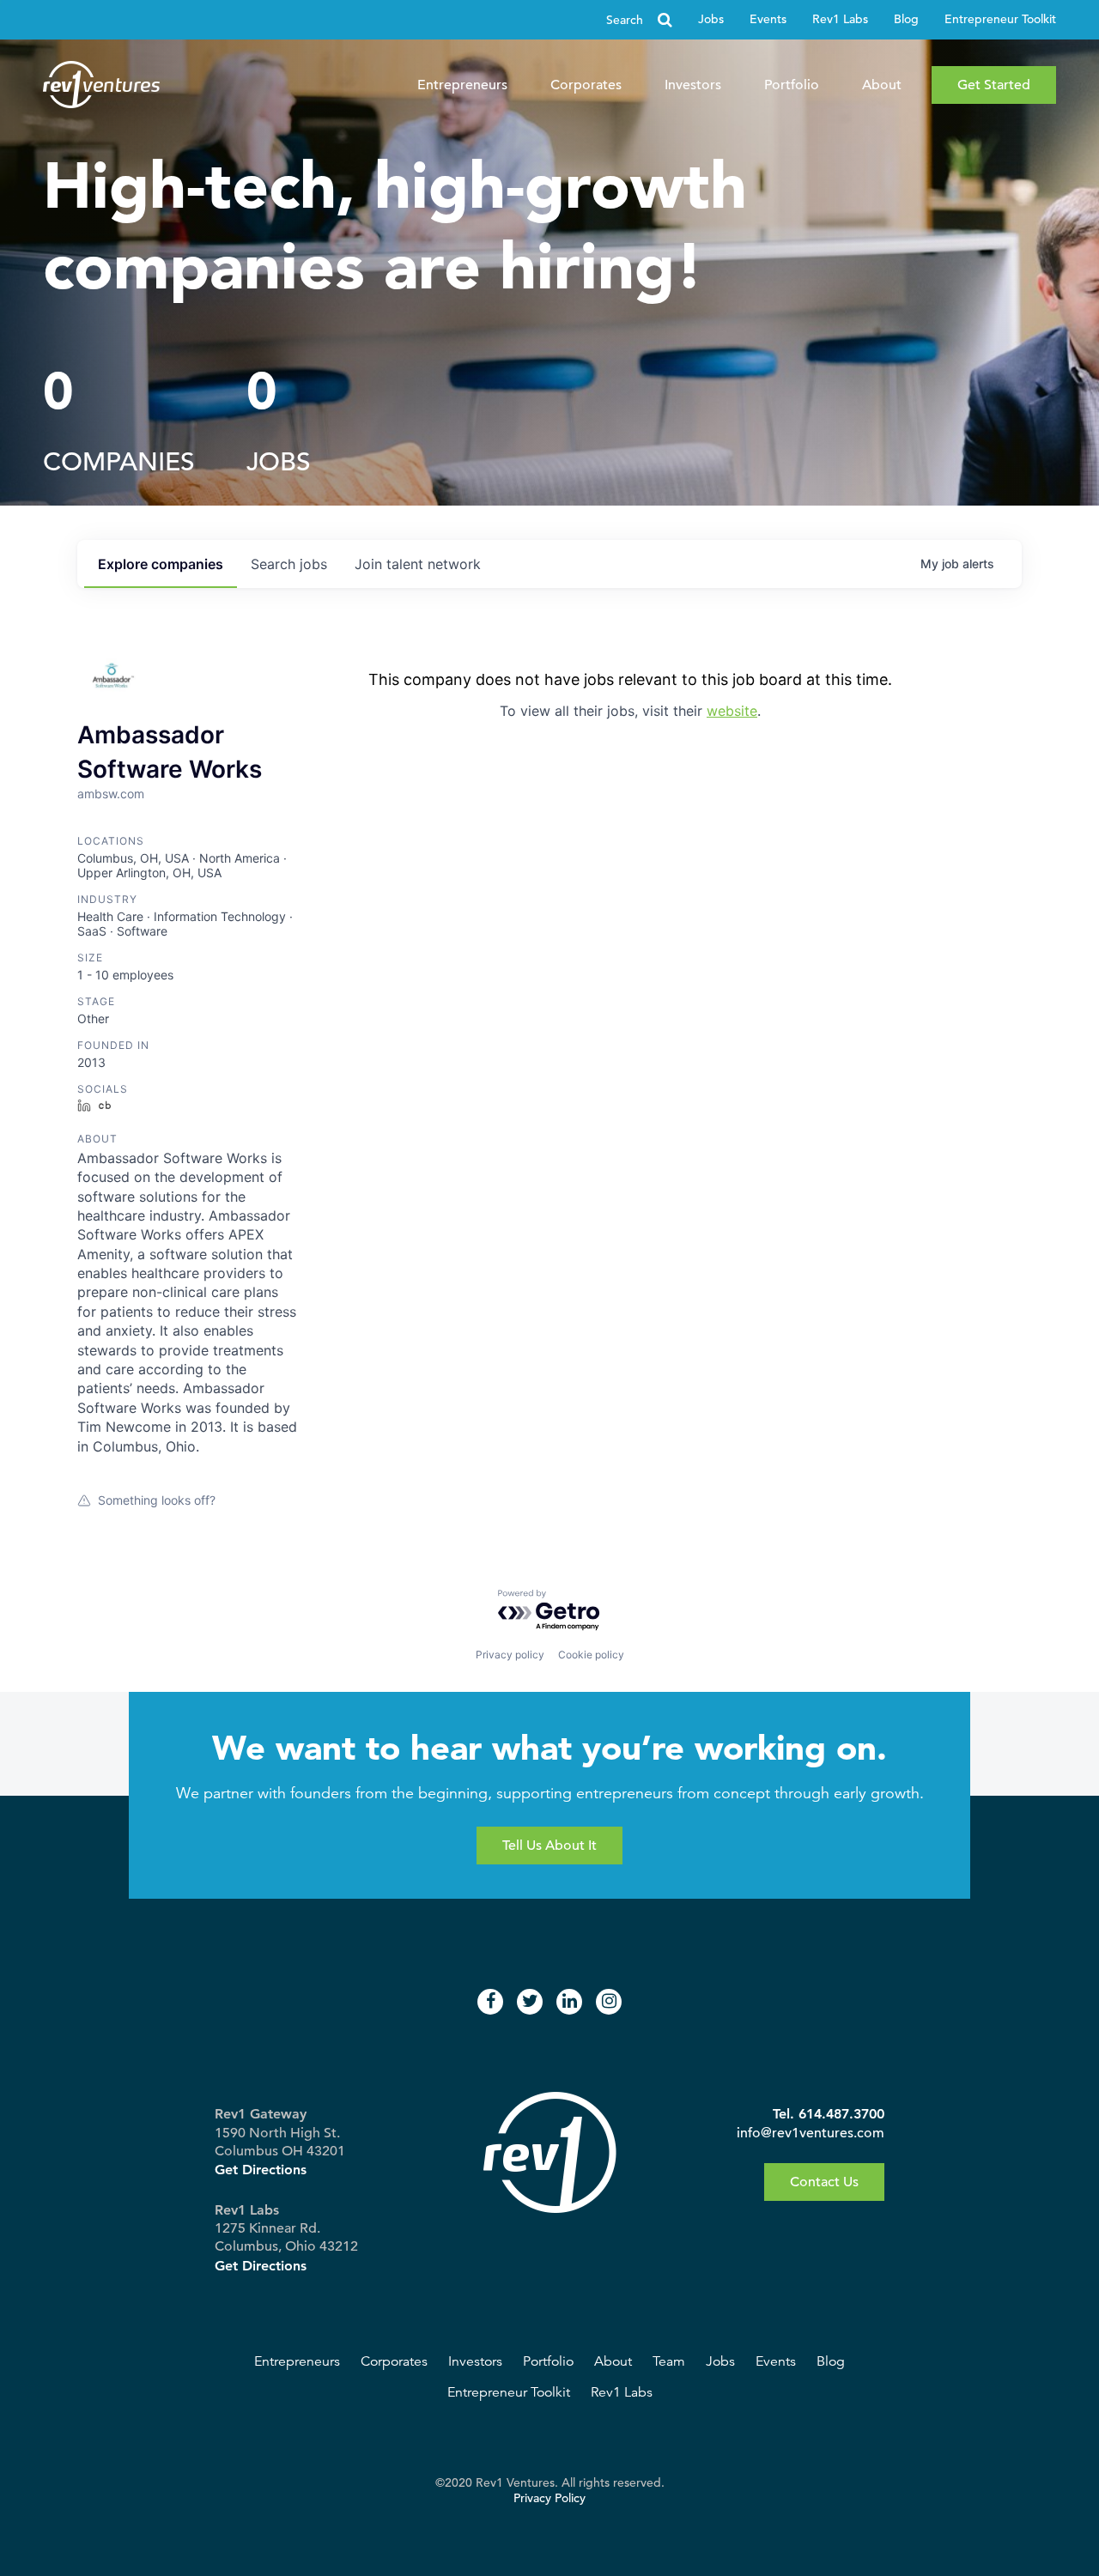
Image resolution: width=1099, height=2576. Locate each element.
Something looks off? (157, 1500)
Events (768, 19)
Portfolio (792, 85)
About (882, 85)
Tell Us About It (549, 1846)
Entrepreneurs (462, 85)
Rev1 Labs (840, 19)
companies (161, 564)
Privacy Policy (549, 2498)
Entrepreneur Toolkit (1000, 19)
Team (669, 2361)
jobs (289, 564)
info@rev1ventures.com (811, 2133)
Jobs (711, 19)
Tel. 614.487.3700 (829, 2114)
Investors (693, 85)
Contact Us (824, 2182)
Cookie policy (591, 1655)
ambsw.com (111, 794)
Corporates (586, 85)
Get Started (994, 85)
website (732, 711)
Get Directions (261, 2170)
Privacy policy (510, 1655)
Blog (906, 19)
